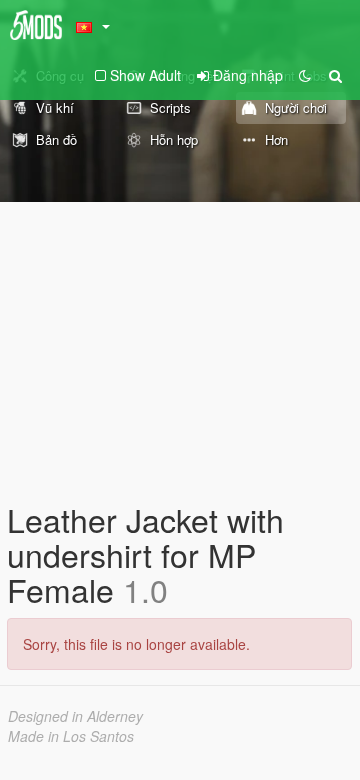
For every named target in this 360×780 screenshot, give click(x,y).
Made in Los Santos (71, 736)
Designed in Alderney (75, 716)
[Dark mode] (305, 75)
